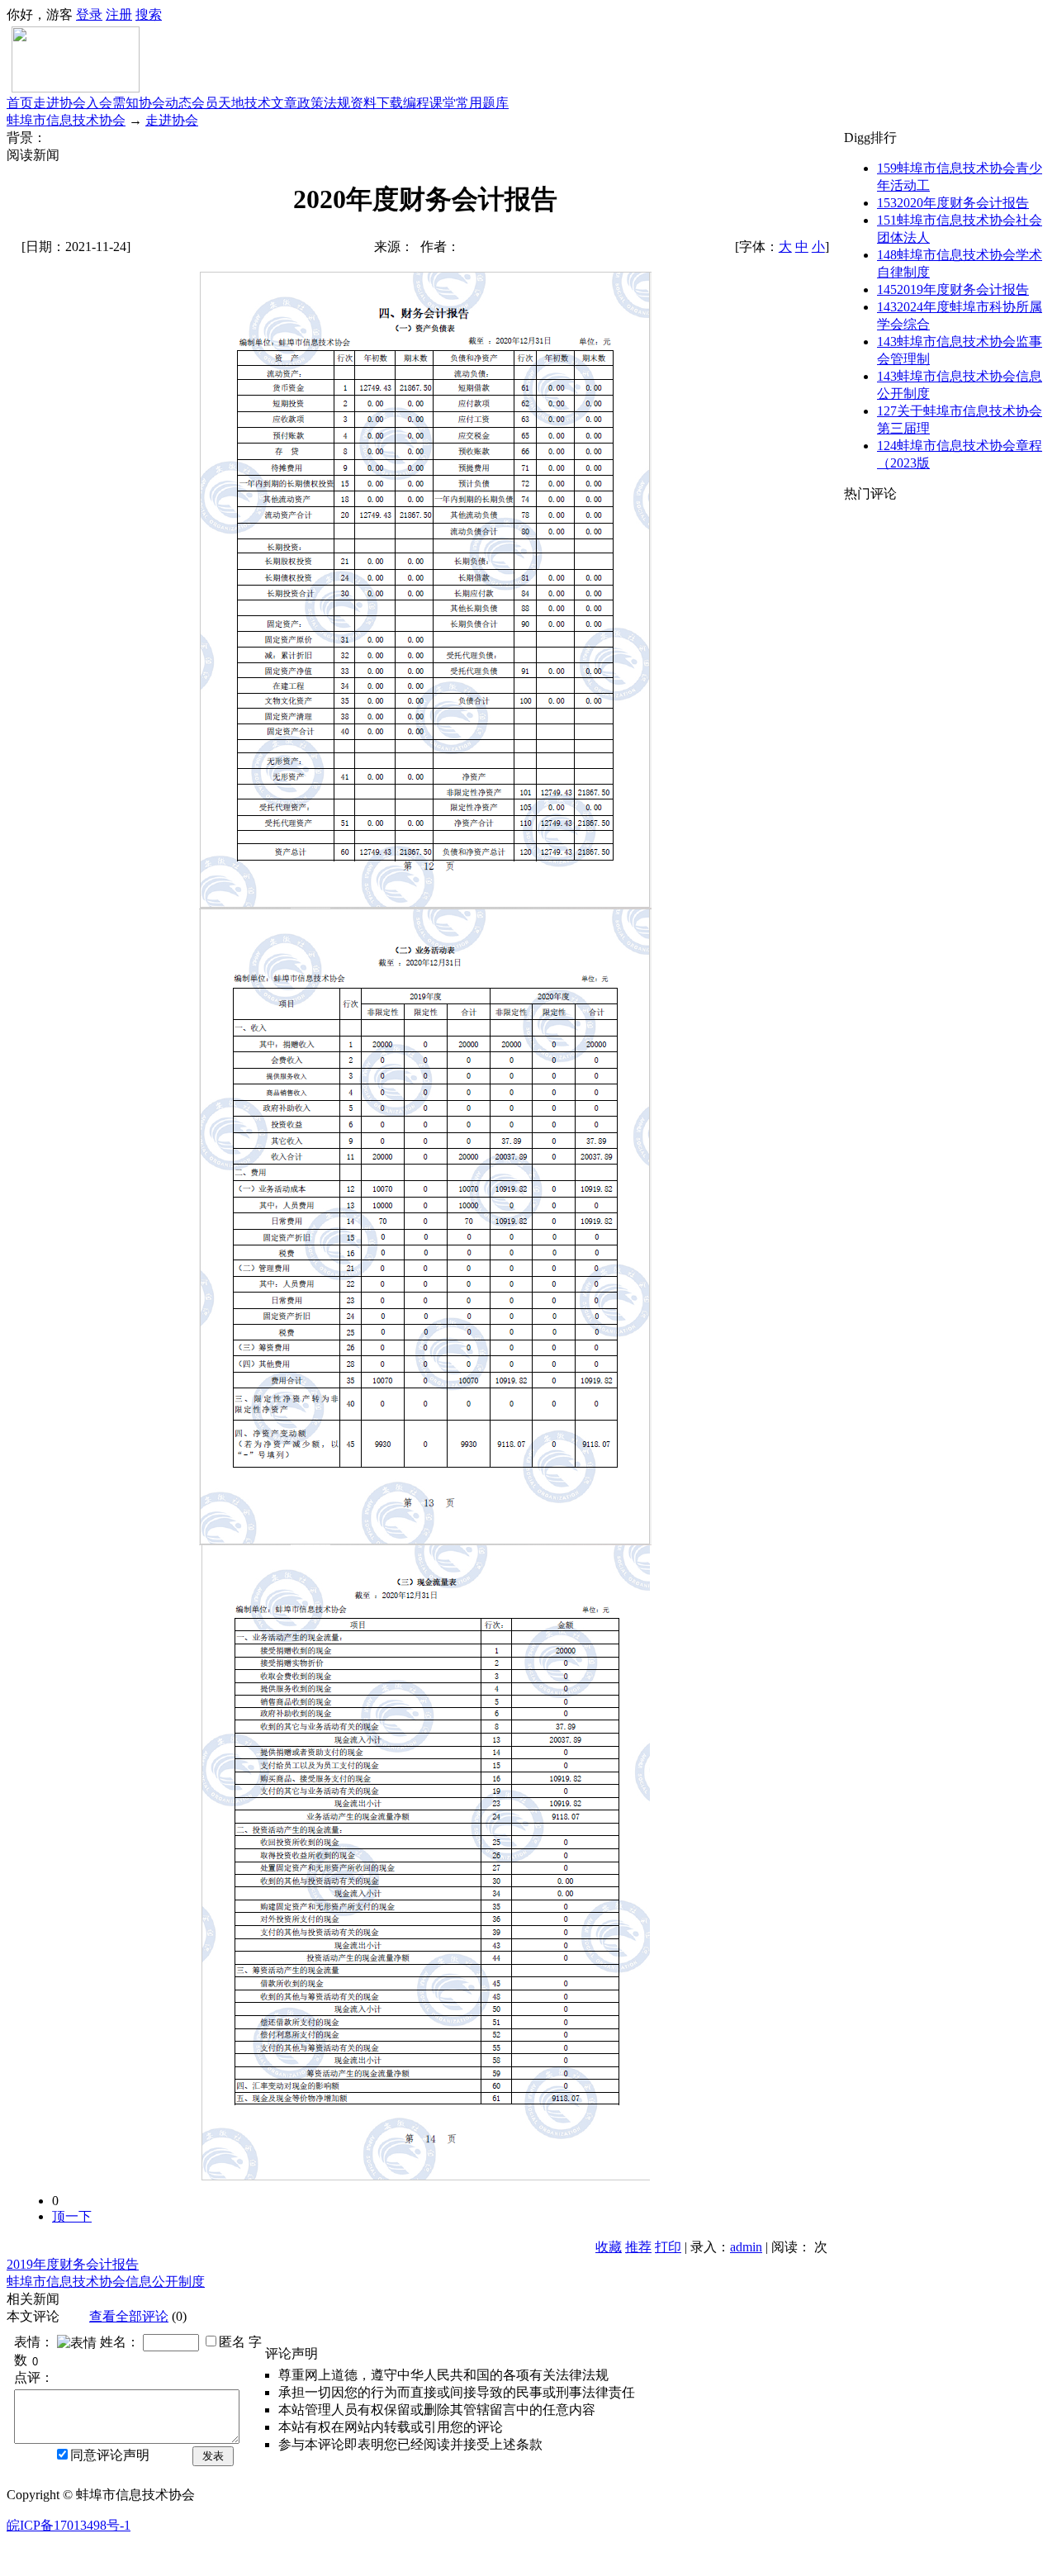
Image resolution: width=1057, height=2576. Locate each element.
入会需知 (112, 103)
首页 (20, 103)
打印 (668, 2247)
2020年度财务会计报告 (953, 203)
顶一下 (72, 2216)
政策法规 (324, 103)
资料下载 (377, 103)
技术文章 (271, 103)
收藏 (609, 2247)
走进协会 (59, 103)
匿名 (232, 2342)
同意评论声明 (110, 2455)
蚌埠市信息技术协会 (66, 120)
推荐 (638, 2247)
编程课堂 (429, 103)
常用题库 (482, 103)
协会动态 (165, 103)
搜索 (149, 14)
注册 (119, 14)
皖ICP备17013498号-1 (69, 2525)
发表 (213, 2456)
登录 (89, 14)
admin (746, 2247)
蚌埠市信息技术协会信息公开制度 (106, 2282)
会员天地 (218, 103)
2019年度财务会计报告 (73, 2264)
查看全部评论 (129, 2316)
